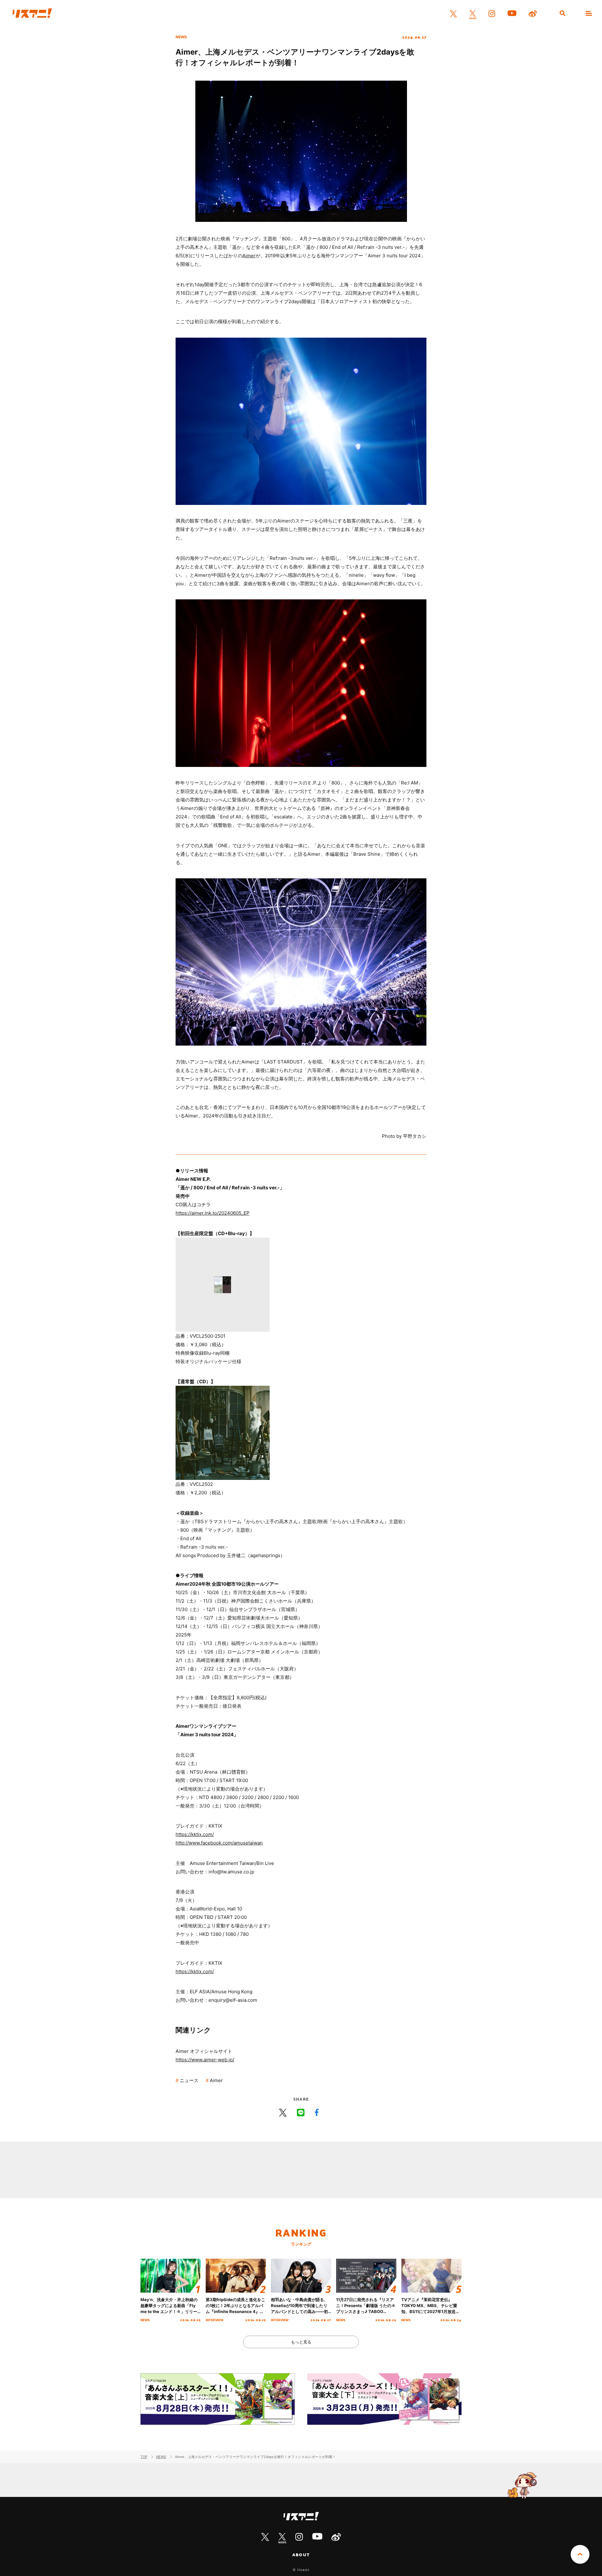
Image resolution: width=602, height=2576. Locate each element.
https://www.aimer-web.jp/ (205, 2060)
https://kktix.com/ (195, 1834)
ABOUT (301, 2555)
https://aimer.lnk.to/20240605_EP (213, 1213)
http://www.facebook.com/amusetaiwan (219, 1843)
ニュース (189, 2080)
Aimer (249, 256)
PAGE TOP (580, 2554)
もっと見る (301, 2342)
